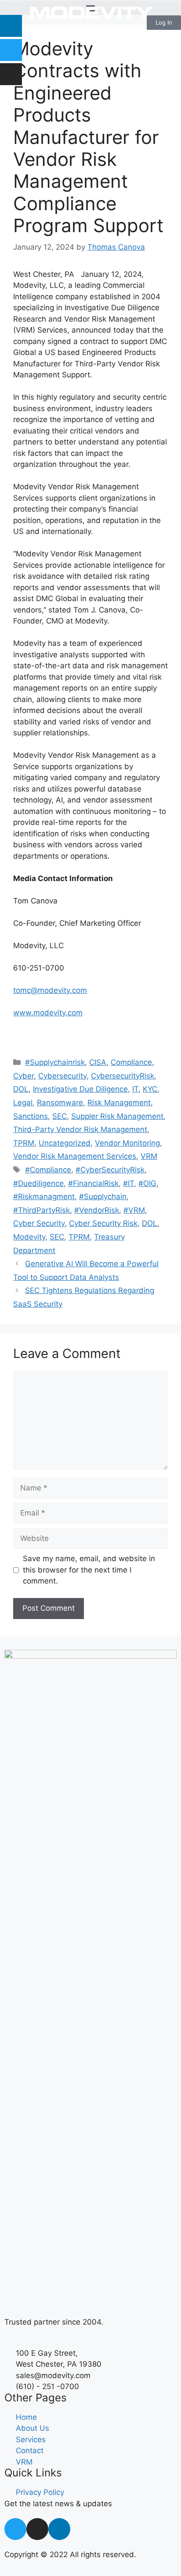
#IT (129, 1183)
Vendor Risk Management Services (75, 1156)
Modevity (29, 1237)
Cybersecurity (62, 1076)
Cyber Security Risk (103, 1223)
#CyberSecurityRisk (110, 1170)
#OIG (147, 1183)
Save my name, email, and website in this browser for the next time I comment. (89, 1570)
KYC (150, 1089)
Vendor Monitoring (127, 1143)
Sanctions (31, 1116)
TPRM (24, 1143)
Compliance (131, 1062)
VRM (149, 1156)
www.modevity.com (48, 1013)
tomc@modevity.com (50, 990)
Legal (23, 1103)
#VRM (134, 1210)
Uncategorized (65, 1143)
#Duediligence (38, 1183)
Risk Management (119, 1103)
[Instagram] (11, 74)
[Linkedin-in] (59, 2529)
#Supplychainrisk (55, 1062)
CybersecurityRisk (123, 1076)
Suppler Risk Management (117, 1116)
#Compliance (48, 1170)
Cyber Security (39, 1223)
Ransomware (60, 1103)
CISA (98, 1062)
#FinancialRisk (93, 1183)
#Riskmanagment (44, 1197)
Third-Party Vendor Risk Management (80, 1129)
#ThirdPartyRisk (42, 1210)
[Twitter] (11, 50)
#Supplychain (103, 1197)
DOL (21, 1089)
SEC (60, 1116)
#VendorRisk (97, 1210)
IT (135, 1089)
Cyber (24, 1076)
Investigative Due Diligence (80, 1089)
